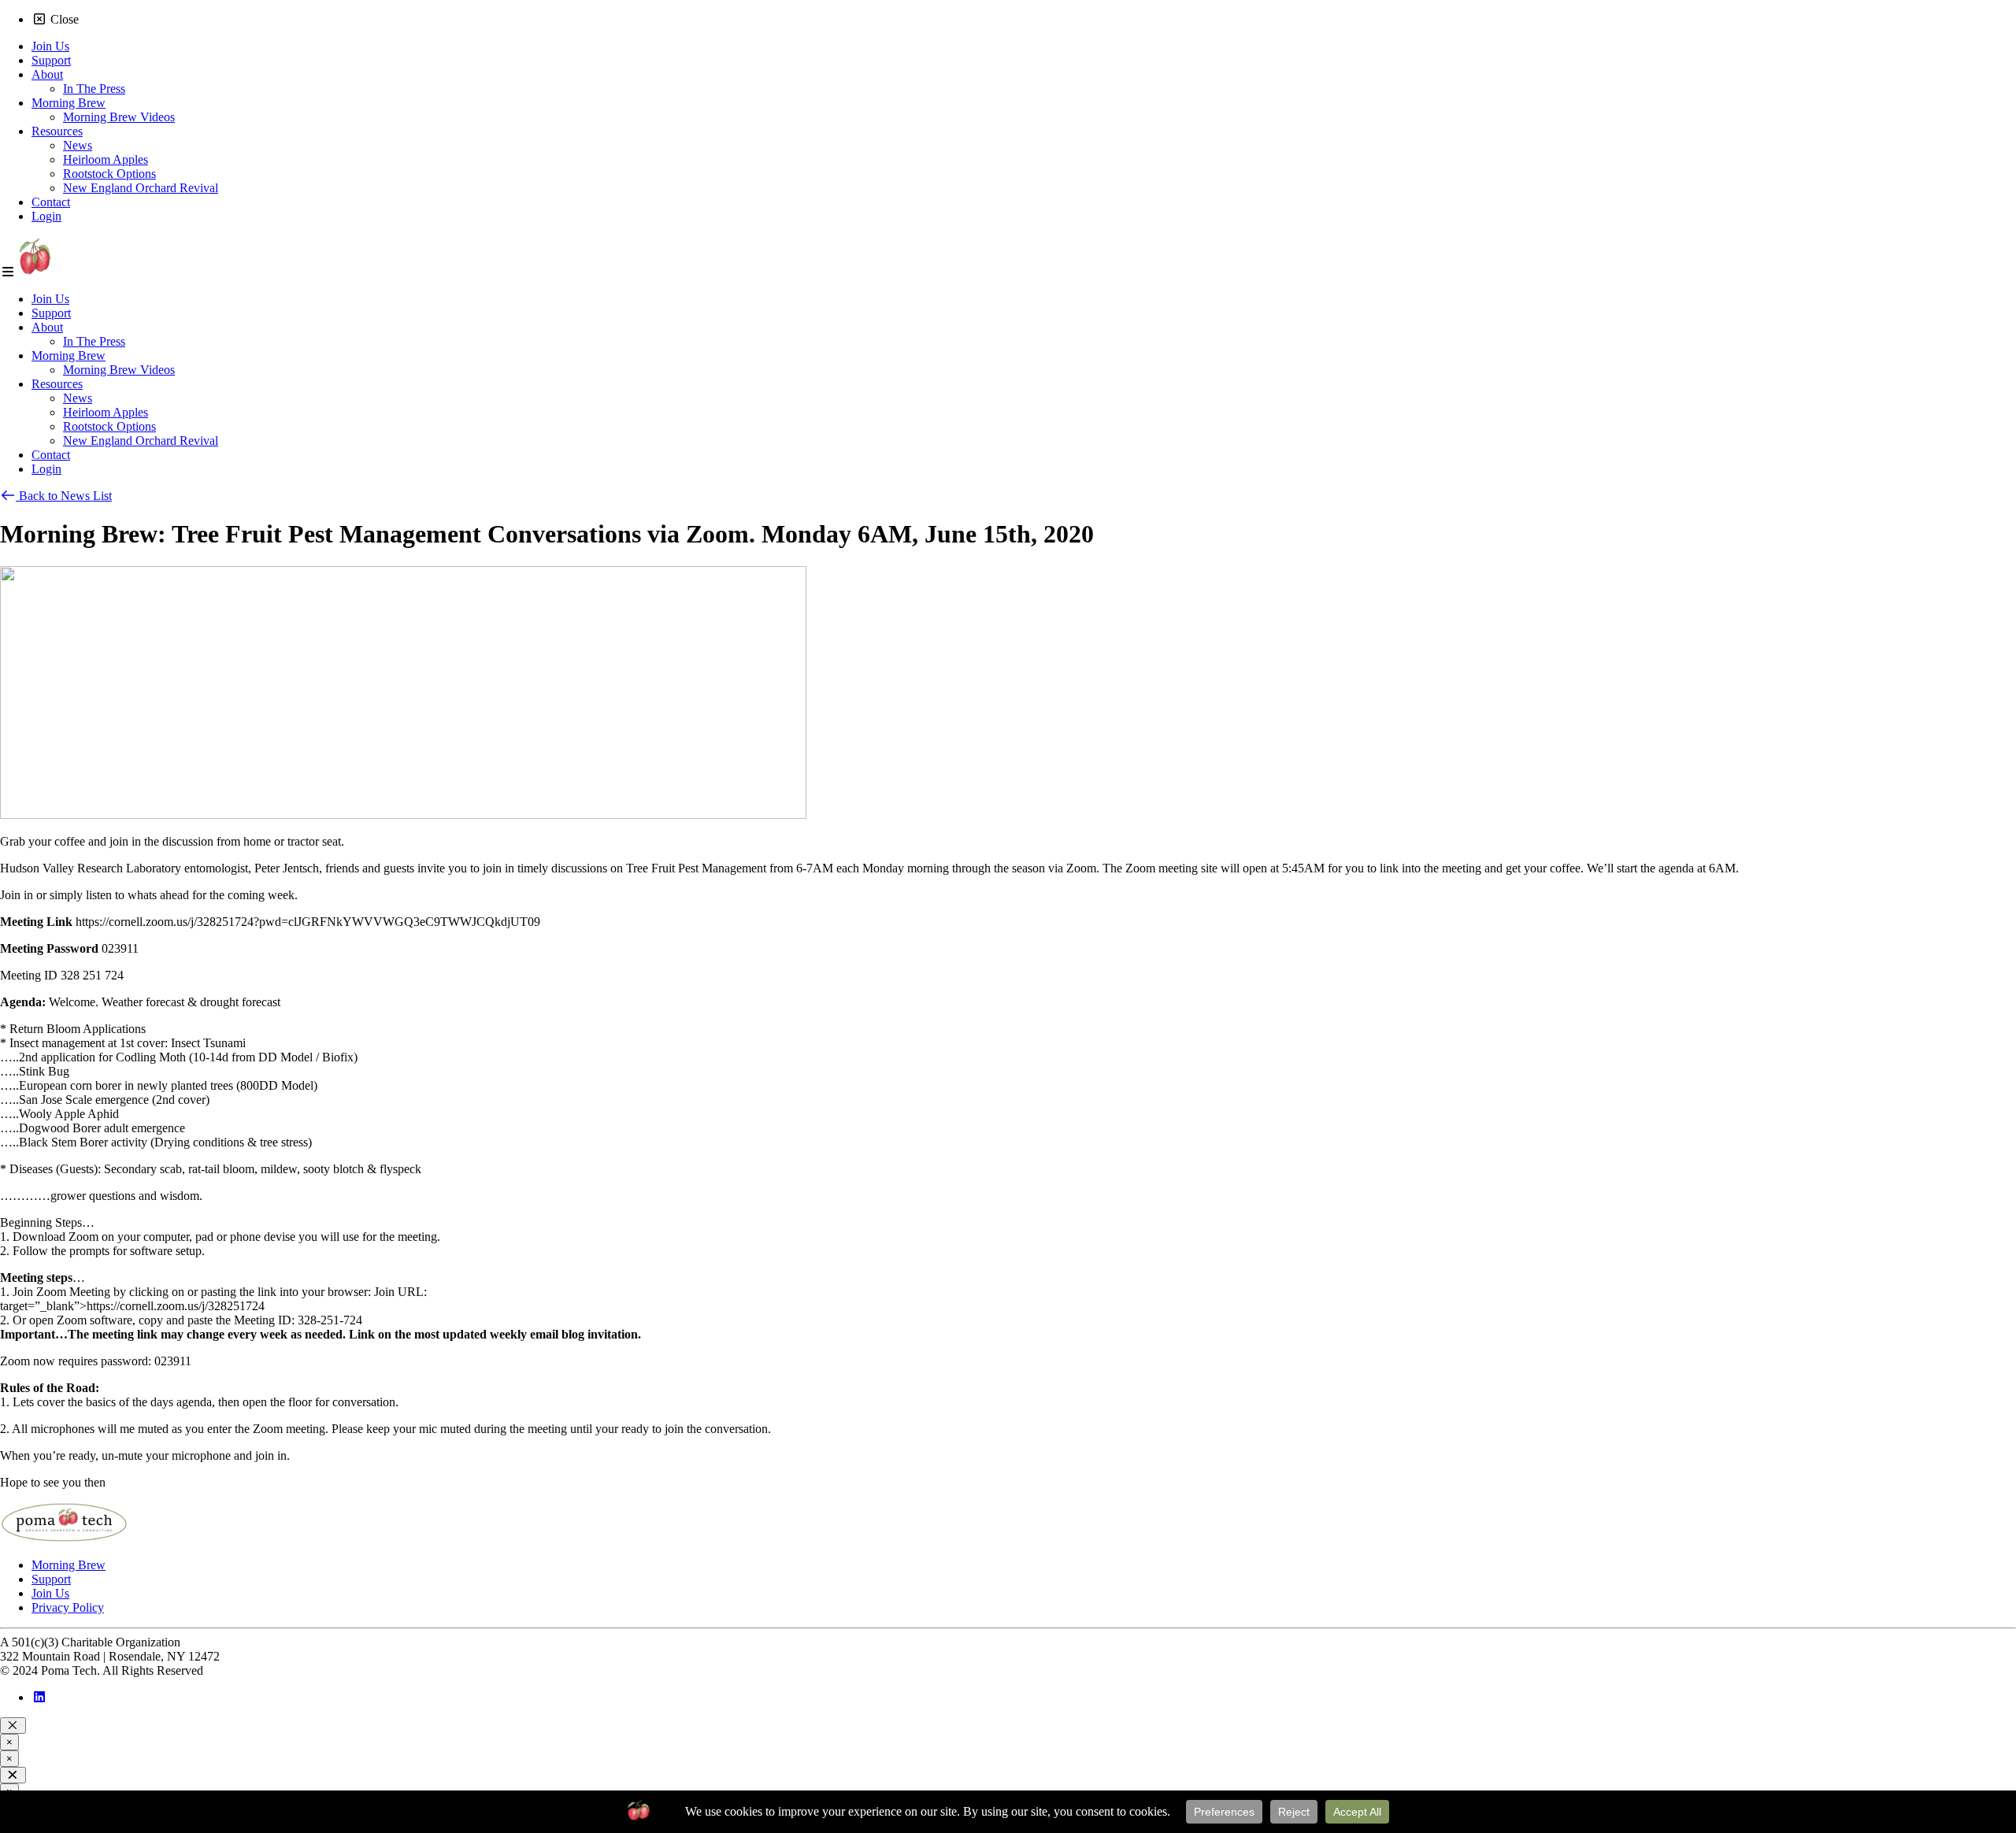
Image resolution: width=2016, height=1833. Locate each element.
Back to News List (64, 496)
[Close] (13, 1726)
